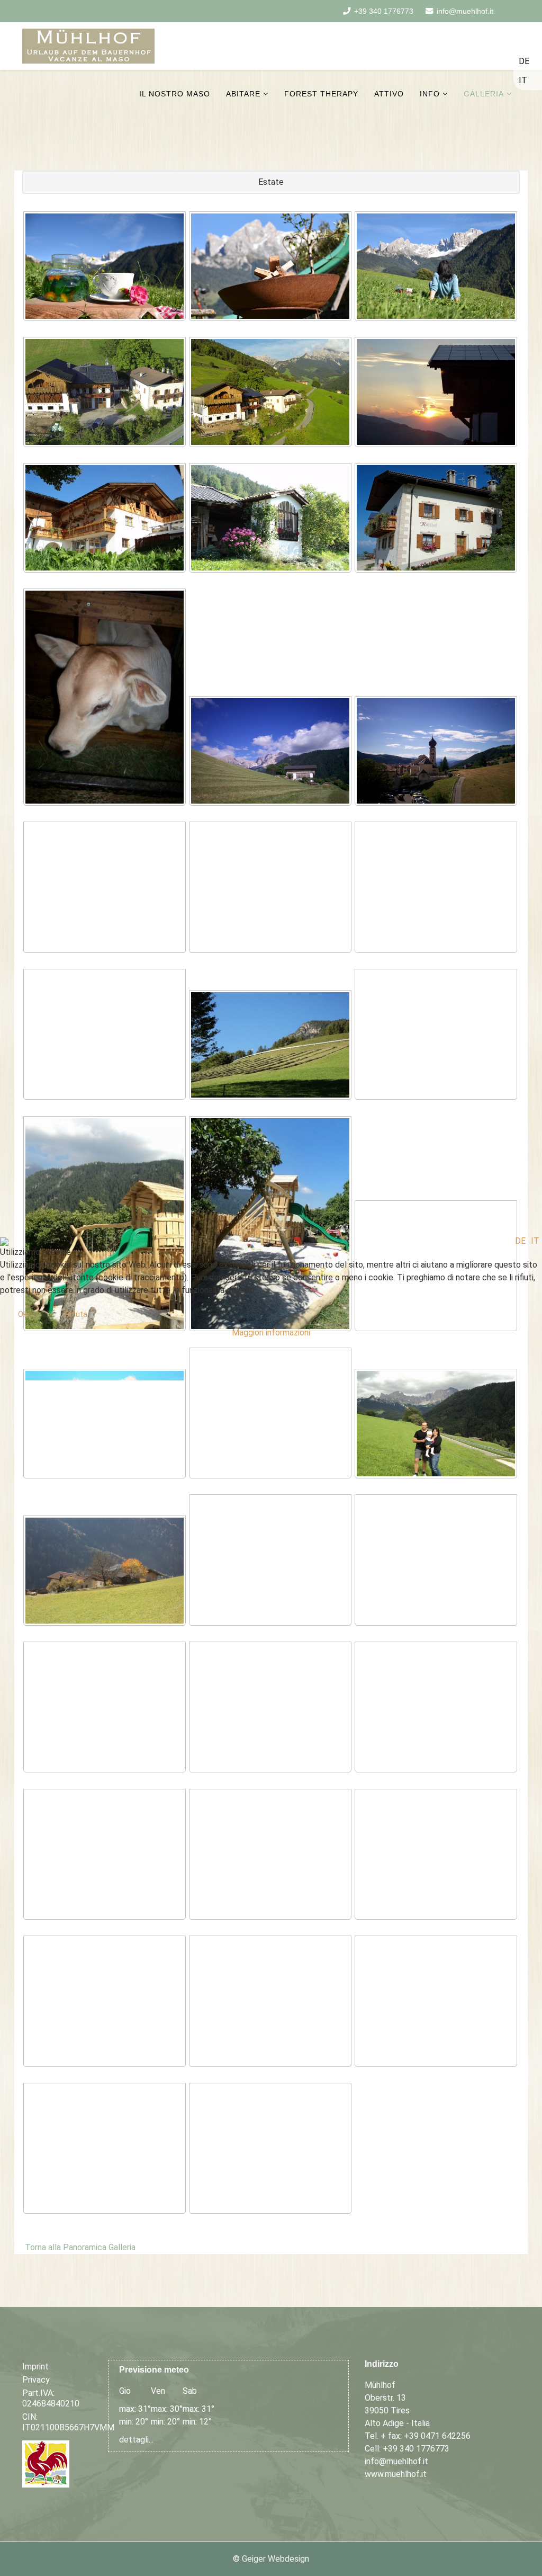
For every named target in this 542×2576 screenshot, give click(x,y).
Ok (22, 1314)
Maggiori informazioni (271, 1332)
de (520, 1241)
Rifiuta (76, 1314)
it (535, 1241)
